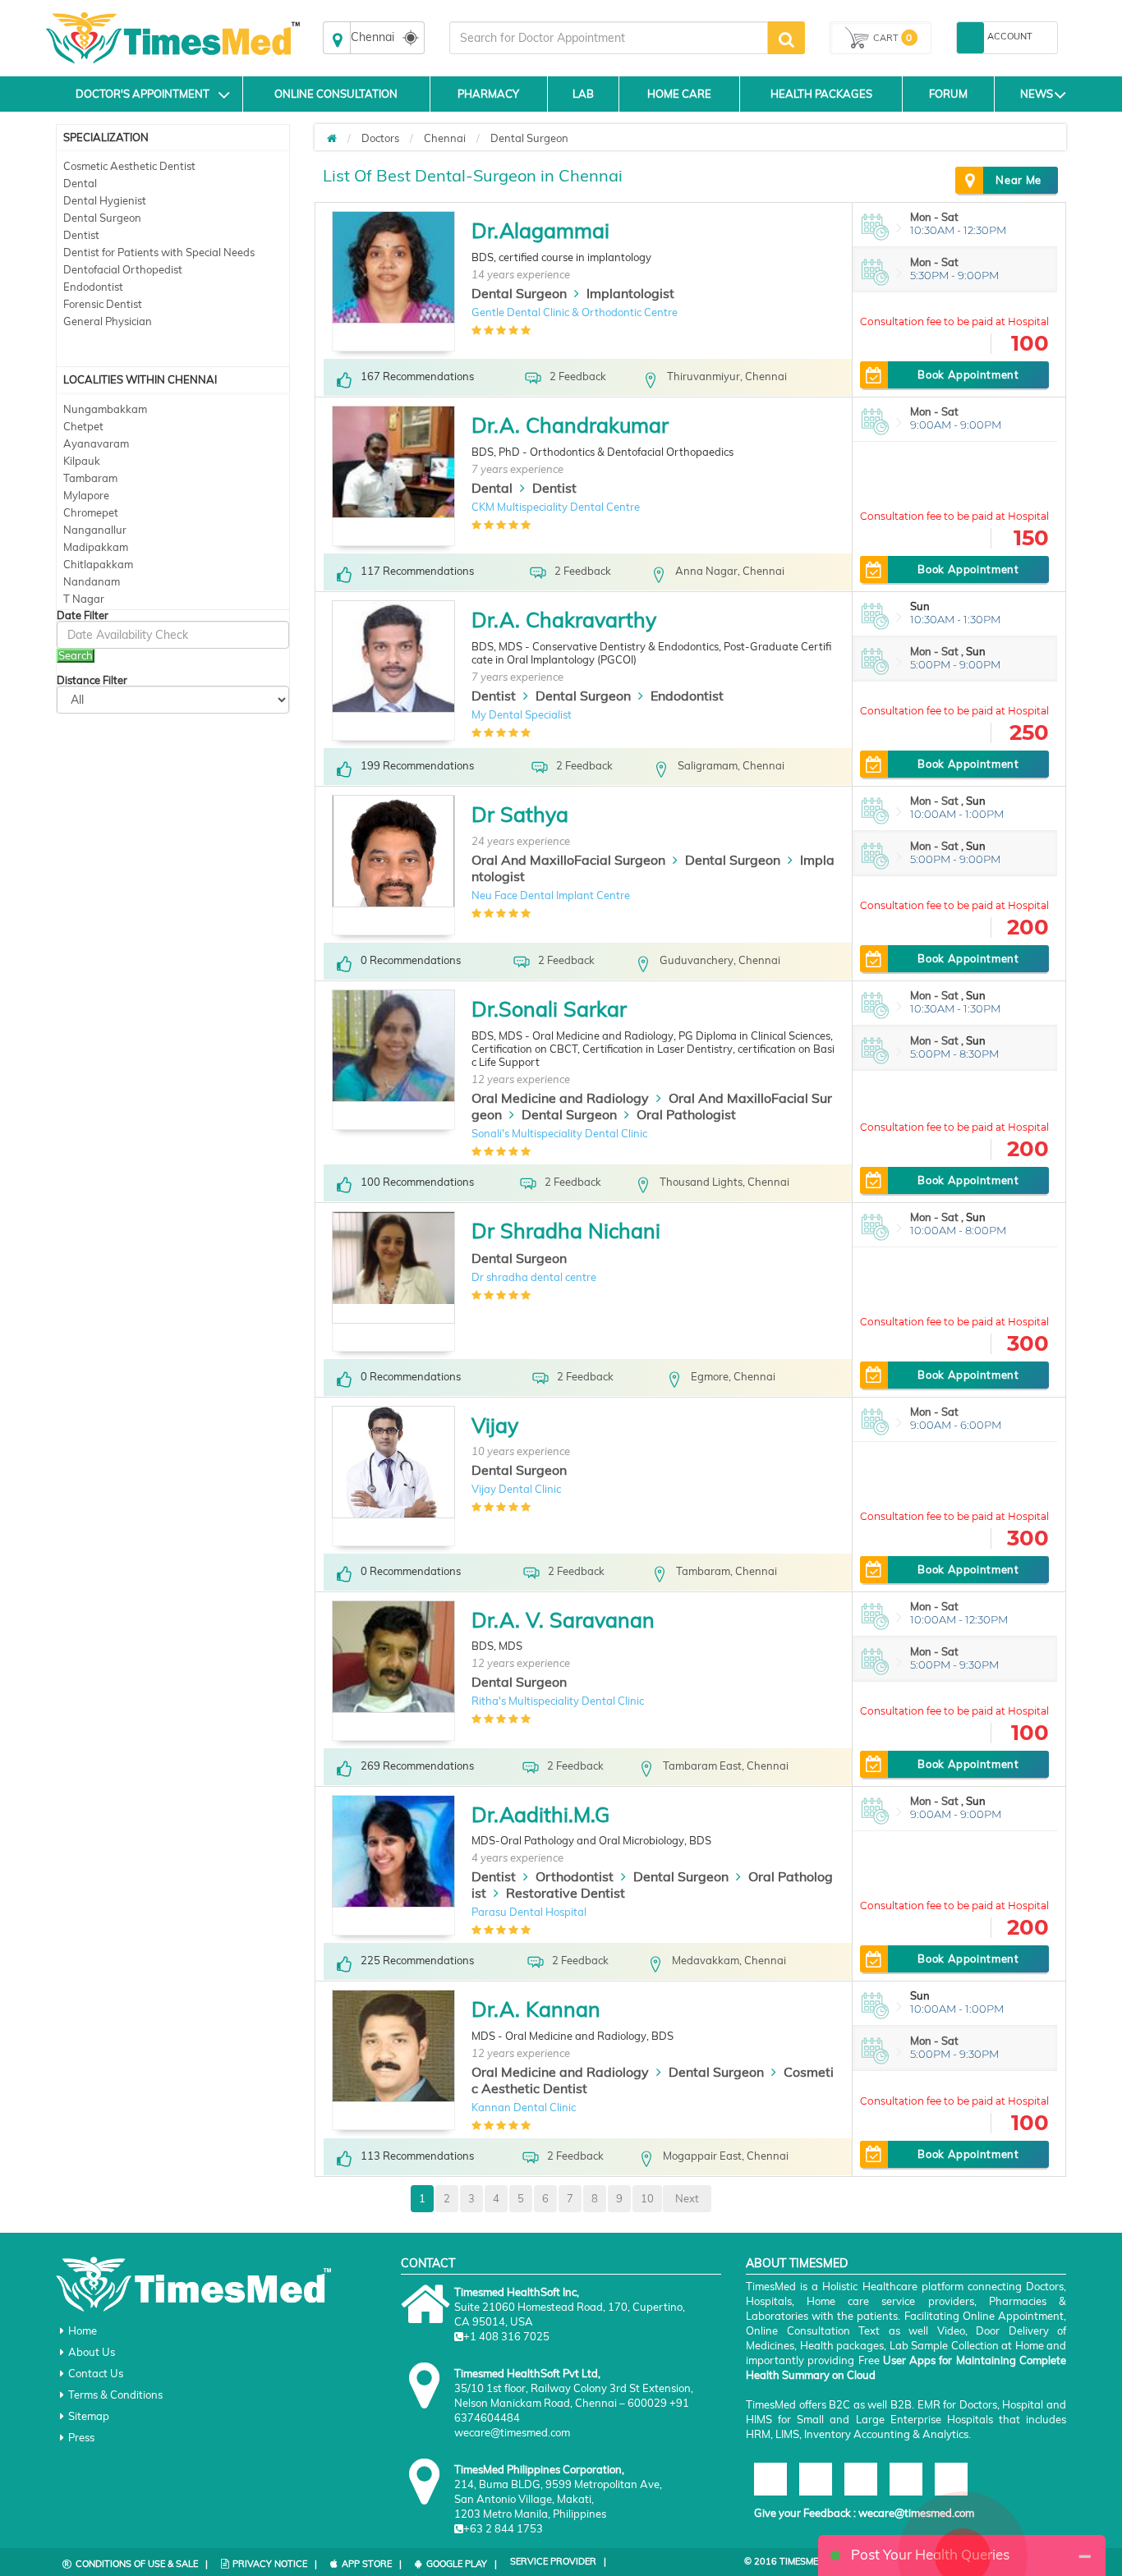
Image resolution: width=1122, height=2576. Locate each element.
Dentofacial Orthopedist (123, 269)
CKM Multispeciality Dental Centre (556, 507)
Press (81, 2437)
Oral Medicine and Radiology (560, 1098)
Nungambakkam (105, 409)
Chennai (445, 138)
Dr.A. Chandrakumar (570, 425)
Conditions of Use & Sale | (142, 2564)
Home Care (679, 94)
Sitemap (89, 2416)
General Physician (108, 321)
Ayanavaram (96, 443)
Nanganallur (95, 530)
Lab (583, 94)
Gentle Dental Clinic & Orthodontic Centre (575, 312)
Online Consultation (336, 94)
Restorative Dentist (566, 1893)
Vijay (495, 1425)
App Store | (372, 2564)
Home (83, 2330)
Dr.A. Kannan (536, 2009)
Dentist (81, 235)
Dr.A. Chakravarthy (564, 620)
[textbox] (609, 38)
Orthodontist (575, 1876)
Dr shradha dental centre (534, 1277)
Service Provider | (558, 2561)
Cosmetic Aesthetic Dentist (129, 166)
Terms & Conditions (115, 2395)
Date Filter (83, 615)
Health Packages (821, 94)
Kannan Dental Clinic (524, 2107)
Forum (948, 94)
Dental (80, 183)
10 (647, 2198)
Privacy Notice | (275, 2564)
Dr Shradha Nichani (566, 1231)
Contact (428, 2263)
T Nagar (84, 599)
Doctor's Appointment (143, 94)
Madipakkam (96, 547)
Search (76, 655)
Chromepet (91, 512)
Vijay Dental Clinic (516, 1489)
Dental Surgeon (102, 218)
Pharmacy (488, 94)
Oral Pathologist (686, 1114)
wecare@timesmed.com (916, 2513)
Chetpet (83, 426)
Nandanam (92, 581)
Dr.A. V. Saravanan (563, 1620)
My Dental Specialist (522, 714)
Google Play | (462, 2564)
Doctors (380, 138)
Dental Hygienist (105, 200)
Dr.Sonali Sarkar (549, 1009)
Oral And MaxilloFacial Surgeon (568, 860)
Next (687, 2198)
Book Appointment (968, 374)
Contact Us (96, 2373)
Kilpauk (82, 461)
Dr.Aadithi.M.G (540, 1814)
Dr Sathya (520, 814)
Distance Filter (92, 680)
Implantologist (630, 293)
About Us (92, 2352)
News (1037, 94)
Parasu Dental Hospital (529, 1912)
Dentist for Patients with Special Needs (159, 252)
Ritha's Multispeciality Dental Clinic (558, 1701)
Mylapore (86, 495)
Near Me (1019, 180)
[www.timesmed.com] (332, 138)
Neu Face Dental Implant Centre (551, 895)
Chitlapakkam (98, 564)
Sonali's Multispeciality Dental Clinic (559, 1133)
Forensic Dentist (103, 304)
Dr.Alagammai (540, 230)
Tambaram (90, 478)
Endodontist (93, 287)
